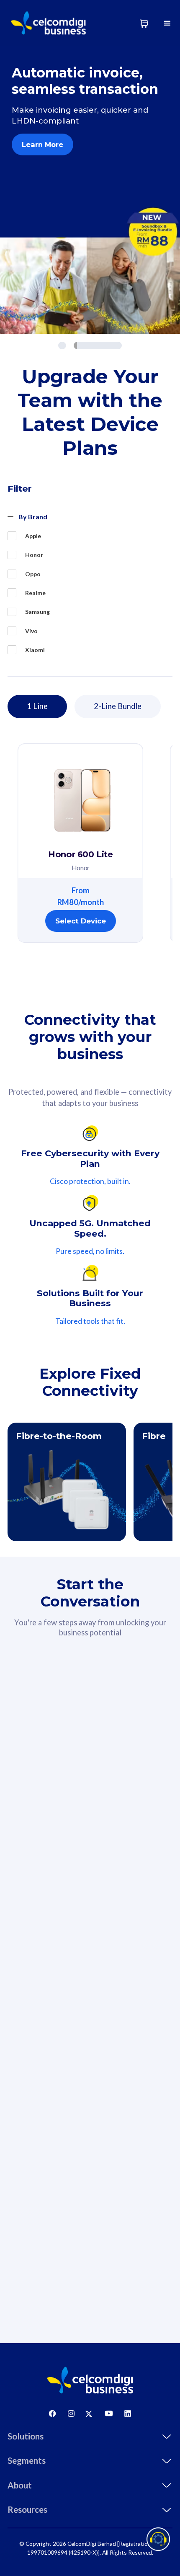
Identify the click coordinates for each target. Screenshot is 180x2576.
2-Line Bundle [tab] (118, 706)
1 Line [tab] (37, 706)
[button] (167, 23)
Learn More (42, 144)
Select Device (81, 921)
